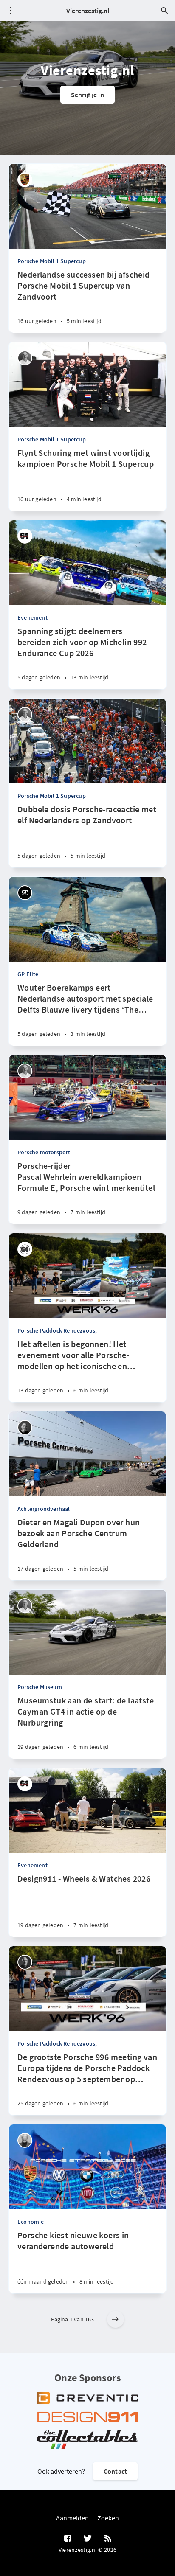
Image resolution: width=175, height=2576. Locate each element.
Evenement (32, 617)
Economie (31, 2222)
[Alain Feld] (25, 1962)
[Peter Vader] (25, 2140)
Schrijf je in (87, 95)
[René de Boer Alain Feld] (25, 1249)
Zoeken (108, 2518)
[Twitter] (88, 2539)
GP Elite (28, 974)
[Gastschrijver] (25, 536)
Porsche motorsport (44, 1152)
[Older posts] (116, 2319)
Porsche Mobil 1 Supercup (52, 261)
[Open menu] (11, 11)
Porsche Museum (40, 1687)
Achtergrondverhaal (44, 1509)
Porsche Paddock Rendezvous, (57, 1330)
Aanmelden (72, 2518)
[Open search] (164, 11)
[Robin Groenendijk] (25, 1427)
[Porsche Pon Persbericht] (25, 180)
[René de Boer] (25, 358)
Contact (115, 2471)
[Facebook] (68, 2539)
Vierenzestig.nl (88, 11)
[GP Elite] (25, 893)
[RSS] (108, 2539)
